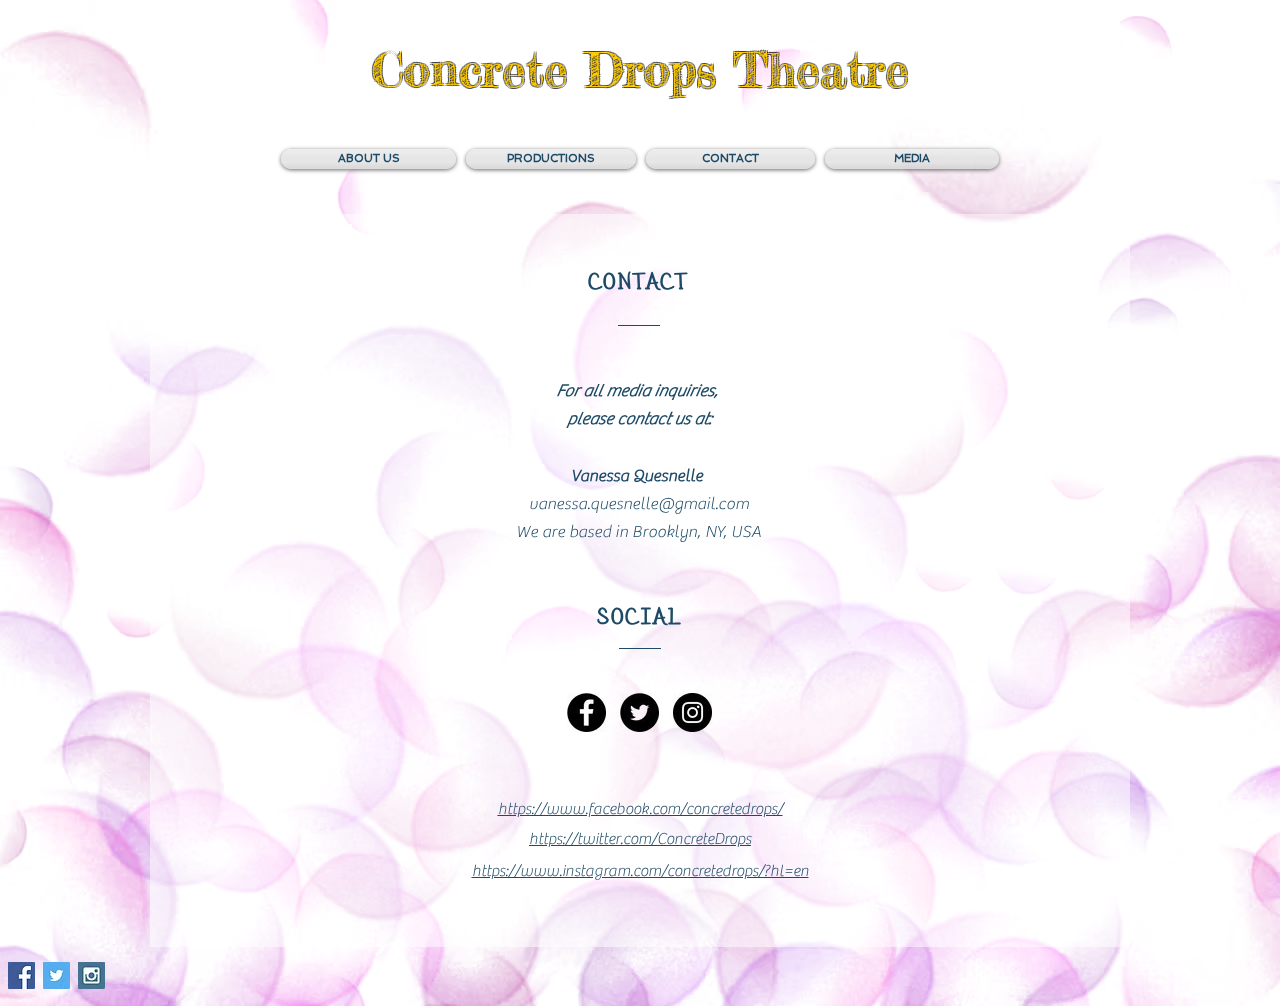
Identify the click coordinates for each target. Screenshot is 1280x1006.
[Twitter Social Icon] (56, 975)
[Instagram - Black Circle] (692, 712)
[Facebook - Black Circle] (586, 712)
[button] (730, 159)
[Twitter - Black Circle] (639, 712)
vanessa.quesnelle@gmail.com (639, 504)
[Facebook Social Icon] (21, 975)
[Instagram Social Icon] (91, 975)
